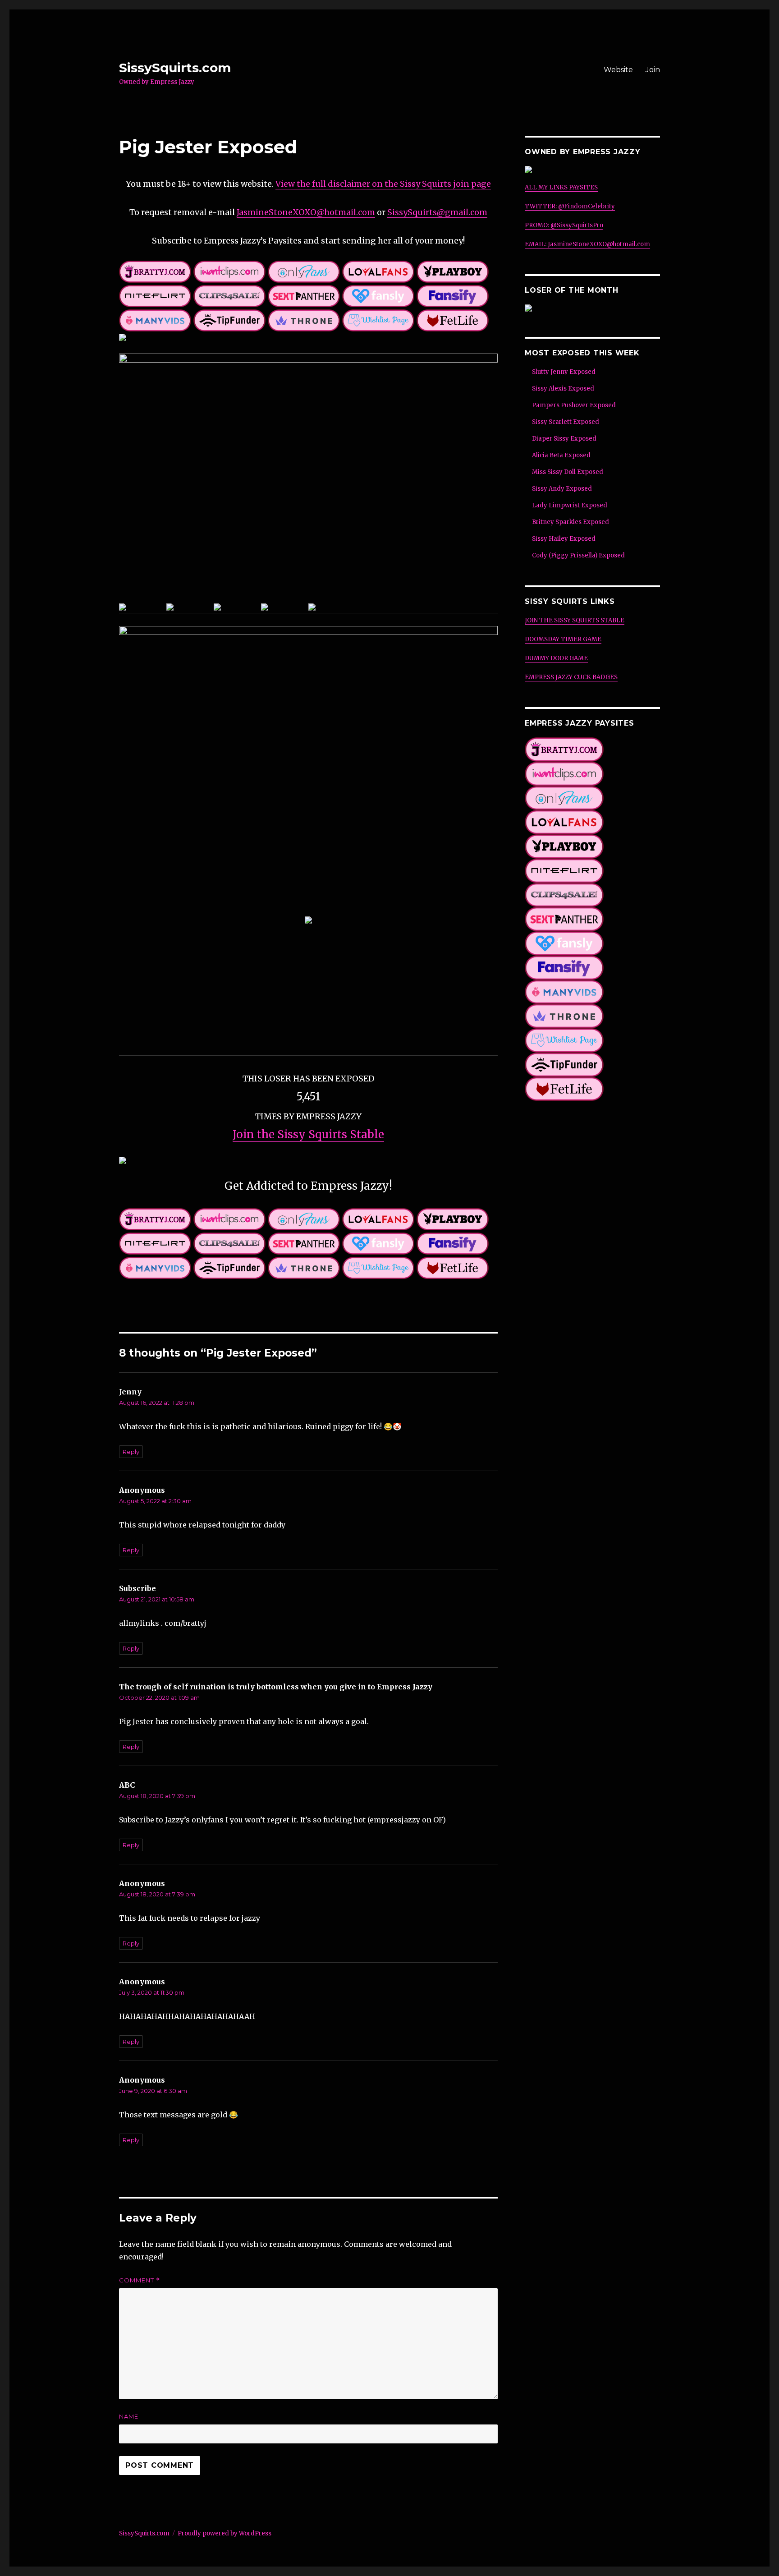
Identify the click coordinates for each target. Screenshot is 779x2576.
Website (618, 70)
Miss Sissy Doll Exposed (568, 472)
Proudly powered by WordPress (225, 2533)
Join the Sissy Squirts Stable (308, 1134)
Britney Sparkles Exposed (571, 522)
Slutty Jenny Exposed (564, 372)
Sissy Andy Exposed (562, 489)
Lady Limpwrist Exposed (570, 505)
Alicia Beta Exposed (561, 455)
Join (653, 70)
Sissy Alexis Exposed (563, 389)
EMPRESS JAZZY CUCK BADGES (571, 677)
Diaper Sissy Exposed (564, 439)
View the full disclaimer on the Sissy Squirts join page (383, 184)
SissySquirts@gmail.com (437, 212)
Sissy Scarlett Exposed (566, 422)
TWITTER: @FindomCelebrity (570, 206)
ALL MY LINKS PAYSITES (561, 187)
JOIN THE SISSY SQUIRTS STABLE (575, 620)
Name (129, 2416)
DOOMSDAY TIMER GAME (563, 639)
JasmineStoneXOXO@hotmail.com (306, 212)
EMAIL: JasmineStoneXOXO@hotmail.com (587, 244)
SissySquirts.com (175, 68)
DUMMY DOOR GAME (556, 658)
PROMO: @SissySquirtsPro (564, 225)
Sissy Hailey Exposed (564, 539)
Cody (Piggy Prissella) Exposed (578, 555)
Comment (140, 2280)
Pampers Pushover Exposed (574, 405)
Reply (131, 1452)
